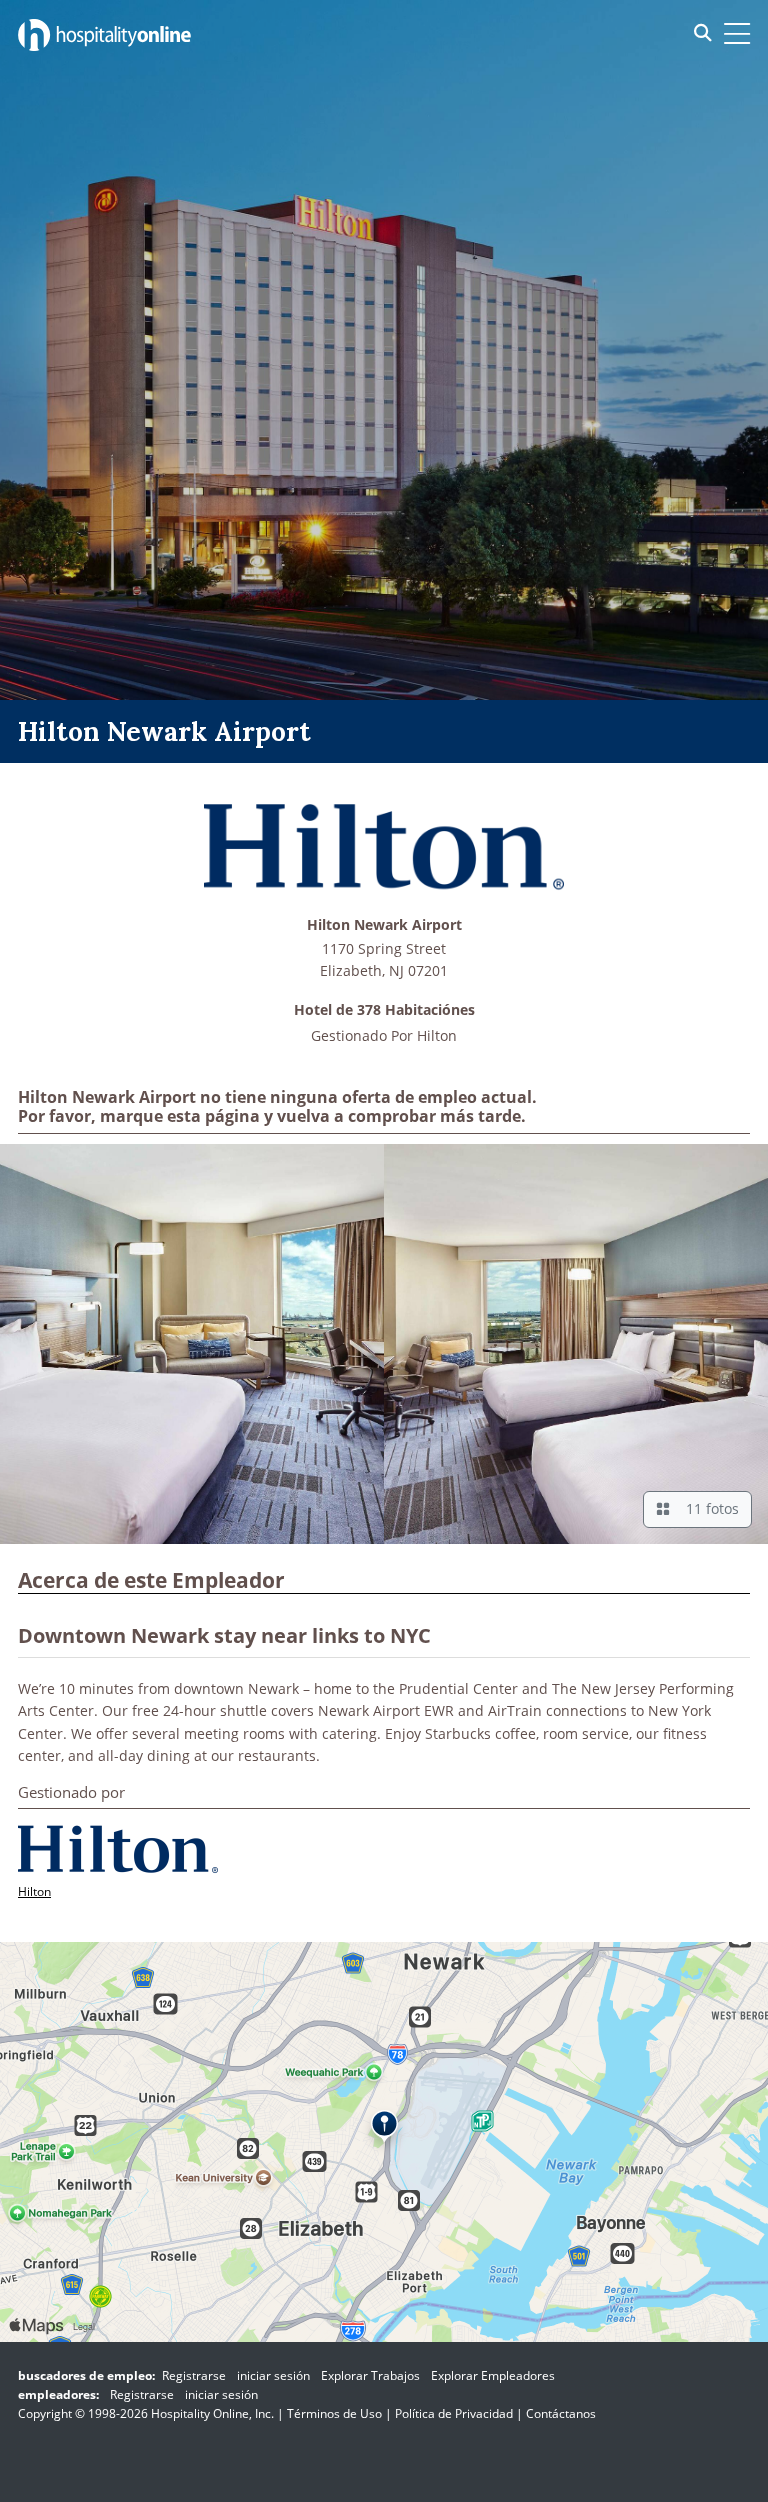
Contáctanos (561, 2413)
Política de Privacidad (454, 2413)
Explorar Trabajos (370, 2375)
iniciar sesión (273, 2375)
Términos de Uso (334, 2413)
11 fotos (708, 1508)
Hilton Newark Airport (384, 925)
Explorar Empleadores (493, 2375)
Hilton (437, 1035)
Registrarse (194, 2375)
